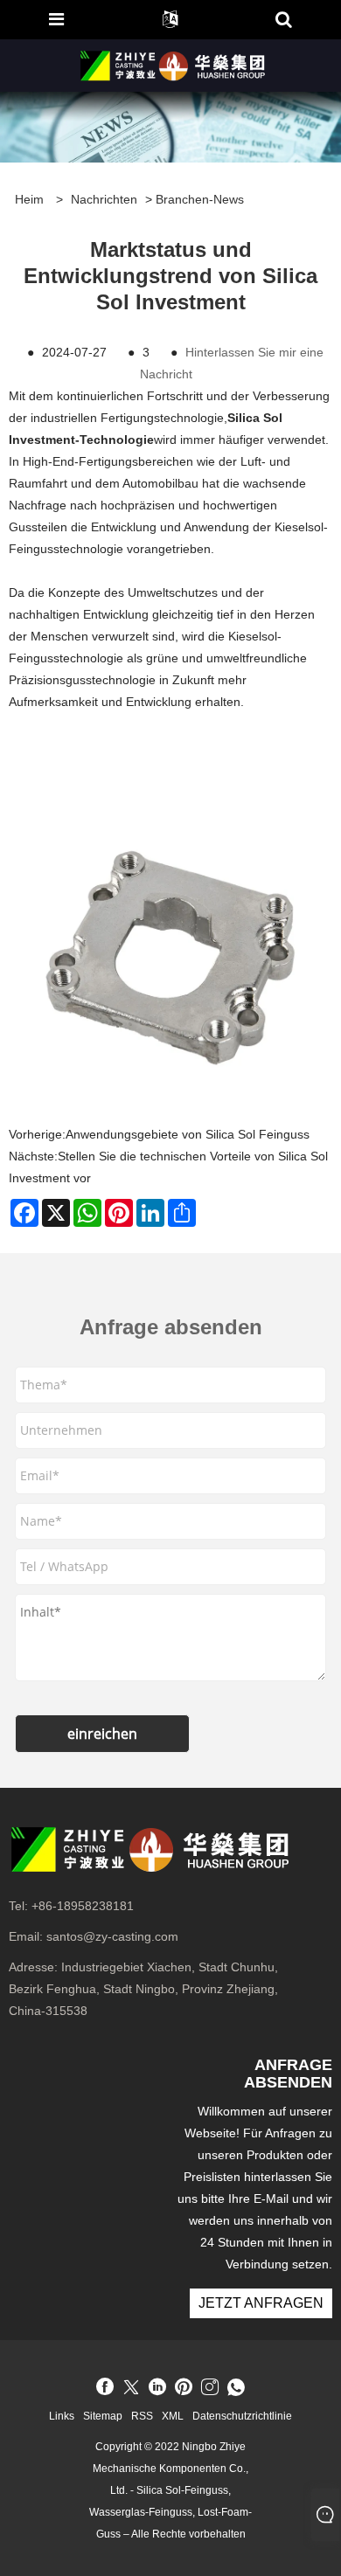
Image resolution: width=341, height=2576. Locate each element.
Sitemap (103, 2416)
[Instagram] (210, 2388)
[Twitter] (131, 2388)
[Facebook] (105, 2388)
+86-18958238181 (83, 1906)
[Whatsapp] (236, 2388)
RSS (142, 2416)
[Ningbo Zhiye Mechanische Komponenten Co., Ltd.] (173, 65)
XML (173, 2416)
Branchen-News (200, 199)
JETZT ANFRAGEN (261, 2303)
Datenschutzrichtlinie (242, 2416)
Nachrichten (104, 199)
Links (62, 2416)
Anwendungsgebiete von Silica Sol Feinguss (188, 1134)
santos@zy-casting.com (112, 1936)
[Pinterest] (184, 2388)
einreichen (102, 1734)
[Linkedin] (157, 2388)
